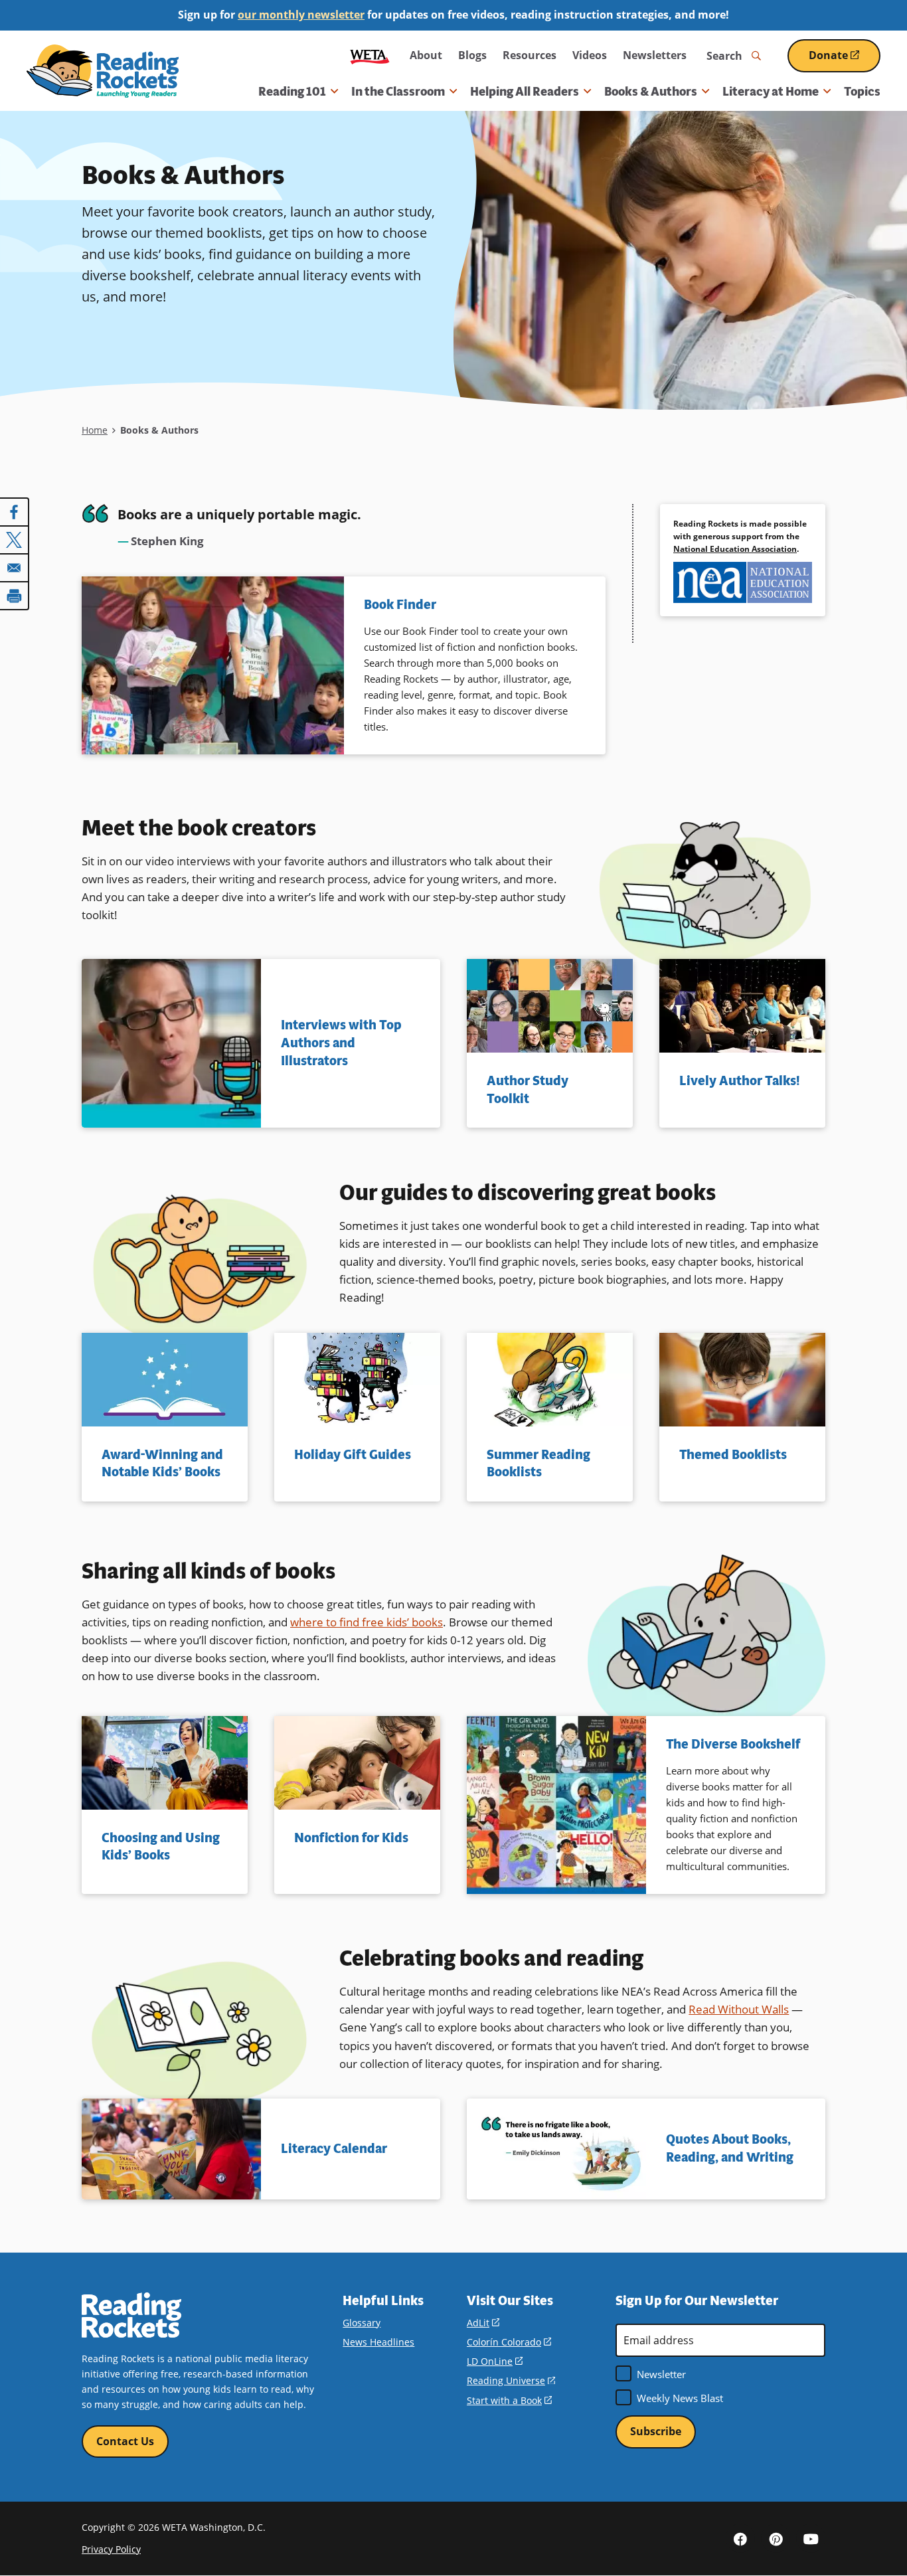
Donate (845, 60)
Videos (590, 55)
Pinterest (776, 2538)
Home (95, 430)
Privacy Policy (111, 2549)
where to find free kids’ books (367, 1622)
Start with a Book (509, 2400)
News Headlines (378, 2342)
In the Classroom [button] (398, 92)
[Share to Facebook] (15, 512)
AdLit (483, 2323)
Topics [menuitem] (862, 92)
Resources (530, 55)
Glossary (362, 2323)
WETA (370, 55)
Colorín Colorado (509, 2342)
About (426, 55)
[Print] (15, 596)
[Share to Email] (15, 568)
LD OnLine (495, 2361)
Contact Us (125, 2441)
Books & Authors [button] (651, 92)
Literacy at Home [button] (771, 92)
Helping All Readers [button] (525, 92)
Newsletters (655, 55)
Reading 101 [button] (292, 92)
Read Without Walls (739, 2009)
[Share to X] (15, 540)
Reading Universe (511, 2380)
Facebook (740, 2538)
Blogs (472, 55)
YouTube (811, 2538)
